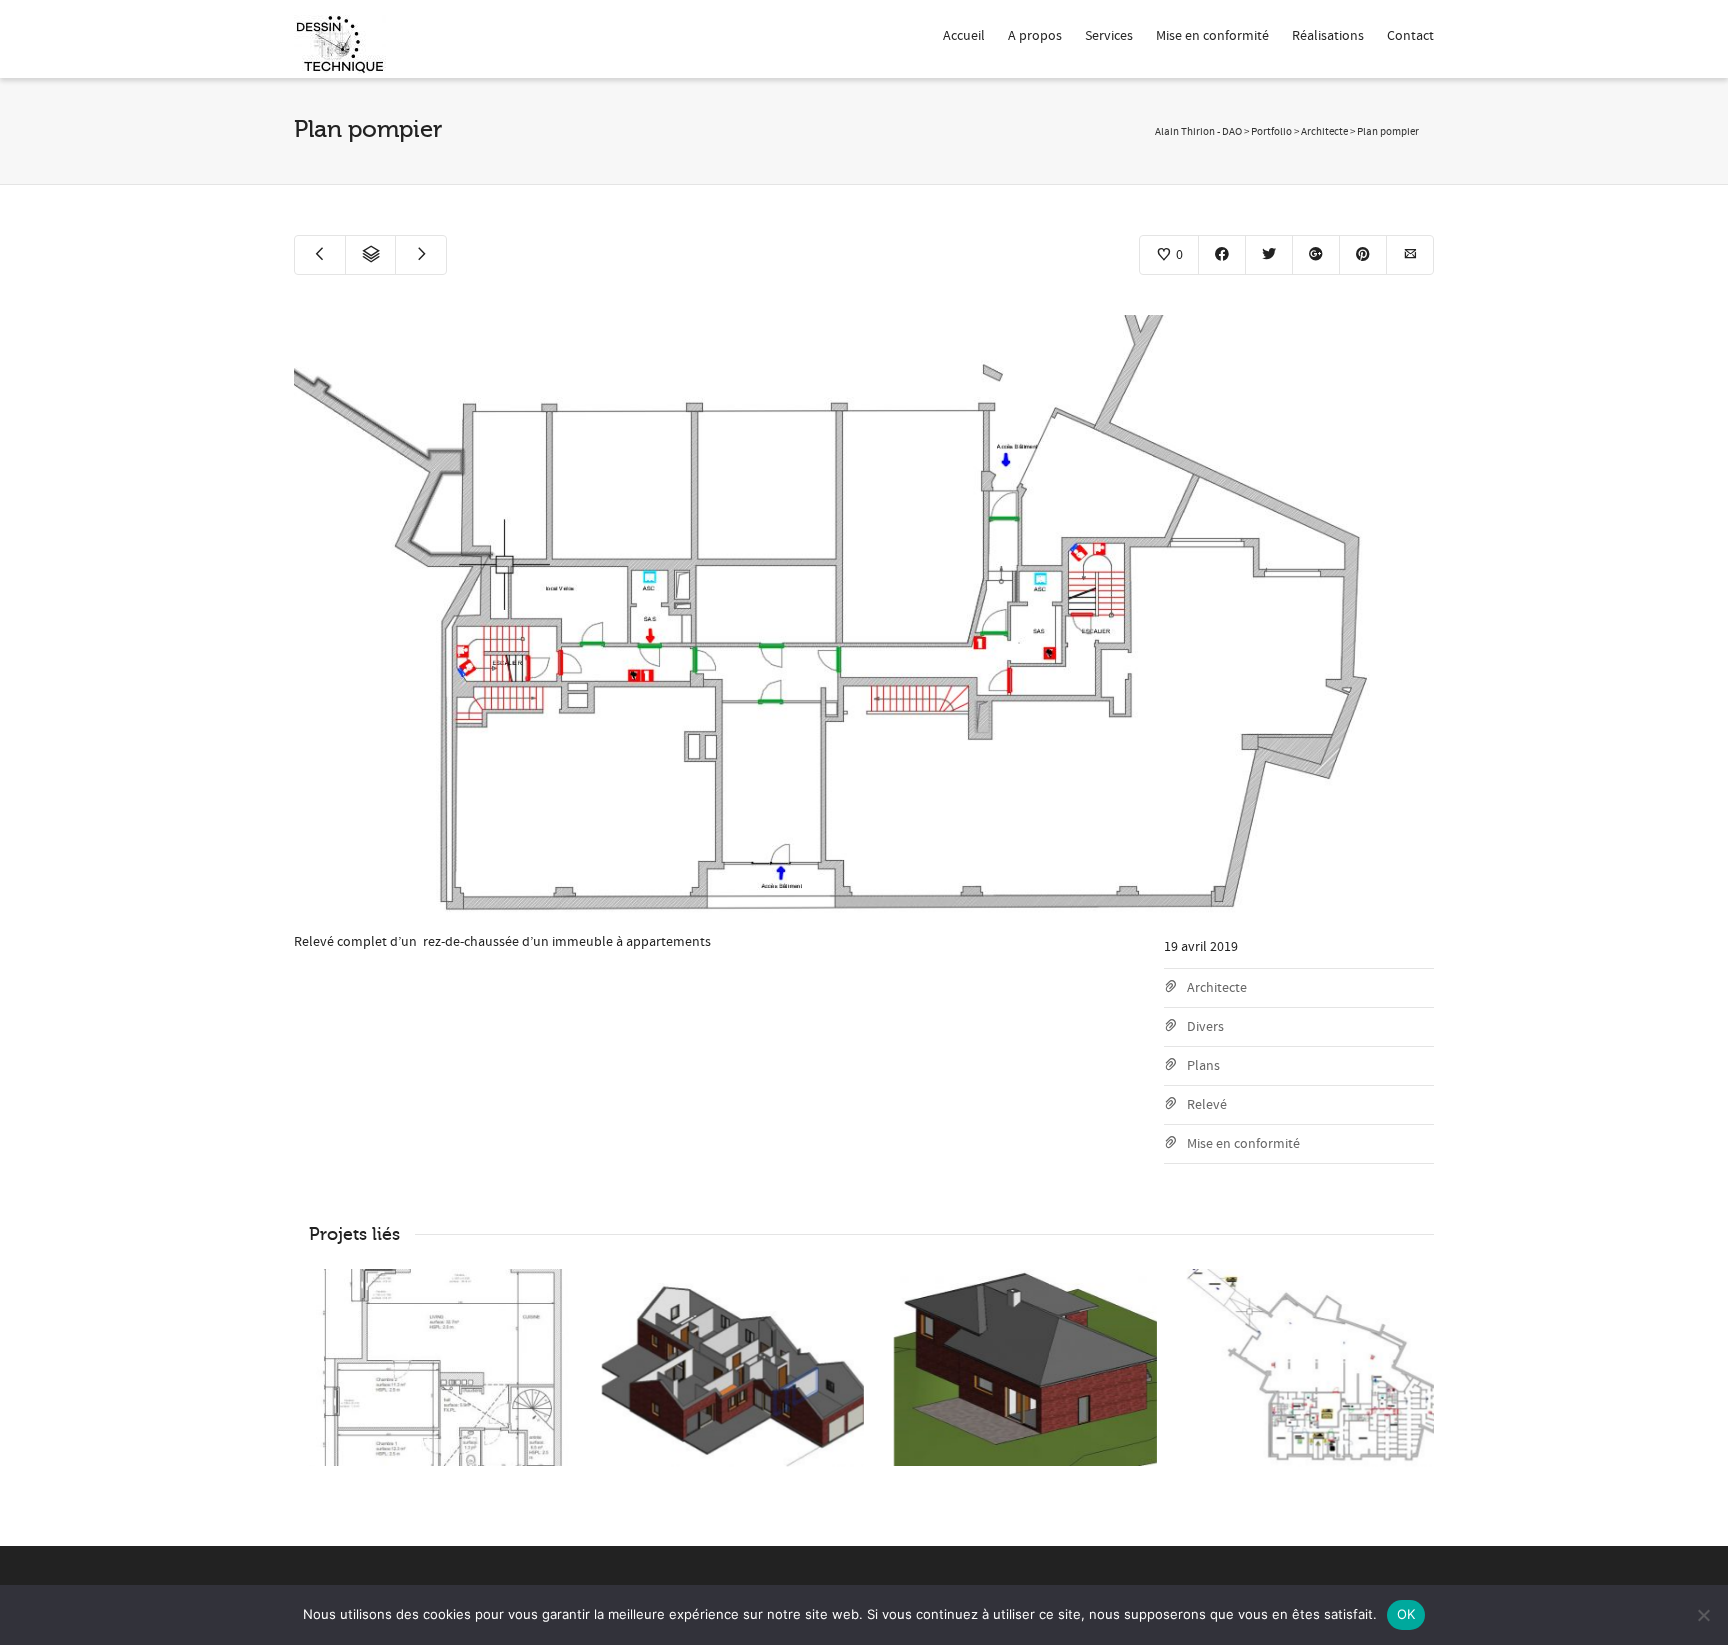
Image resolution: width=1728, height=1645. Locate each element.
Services (1109, 36)
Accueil (964, 36)
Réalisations (1328, 36)
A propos (1035, 36)
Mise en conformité (1212, 36)
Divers (1205, 1027)
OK (1406, 1614)
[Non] (1703, 1615)
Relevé (1207, 1105)
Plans (1203, 1066)
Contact (1410, 36)
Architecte (1217, 988)
